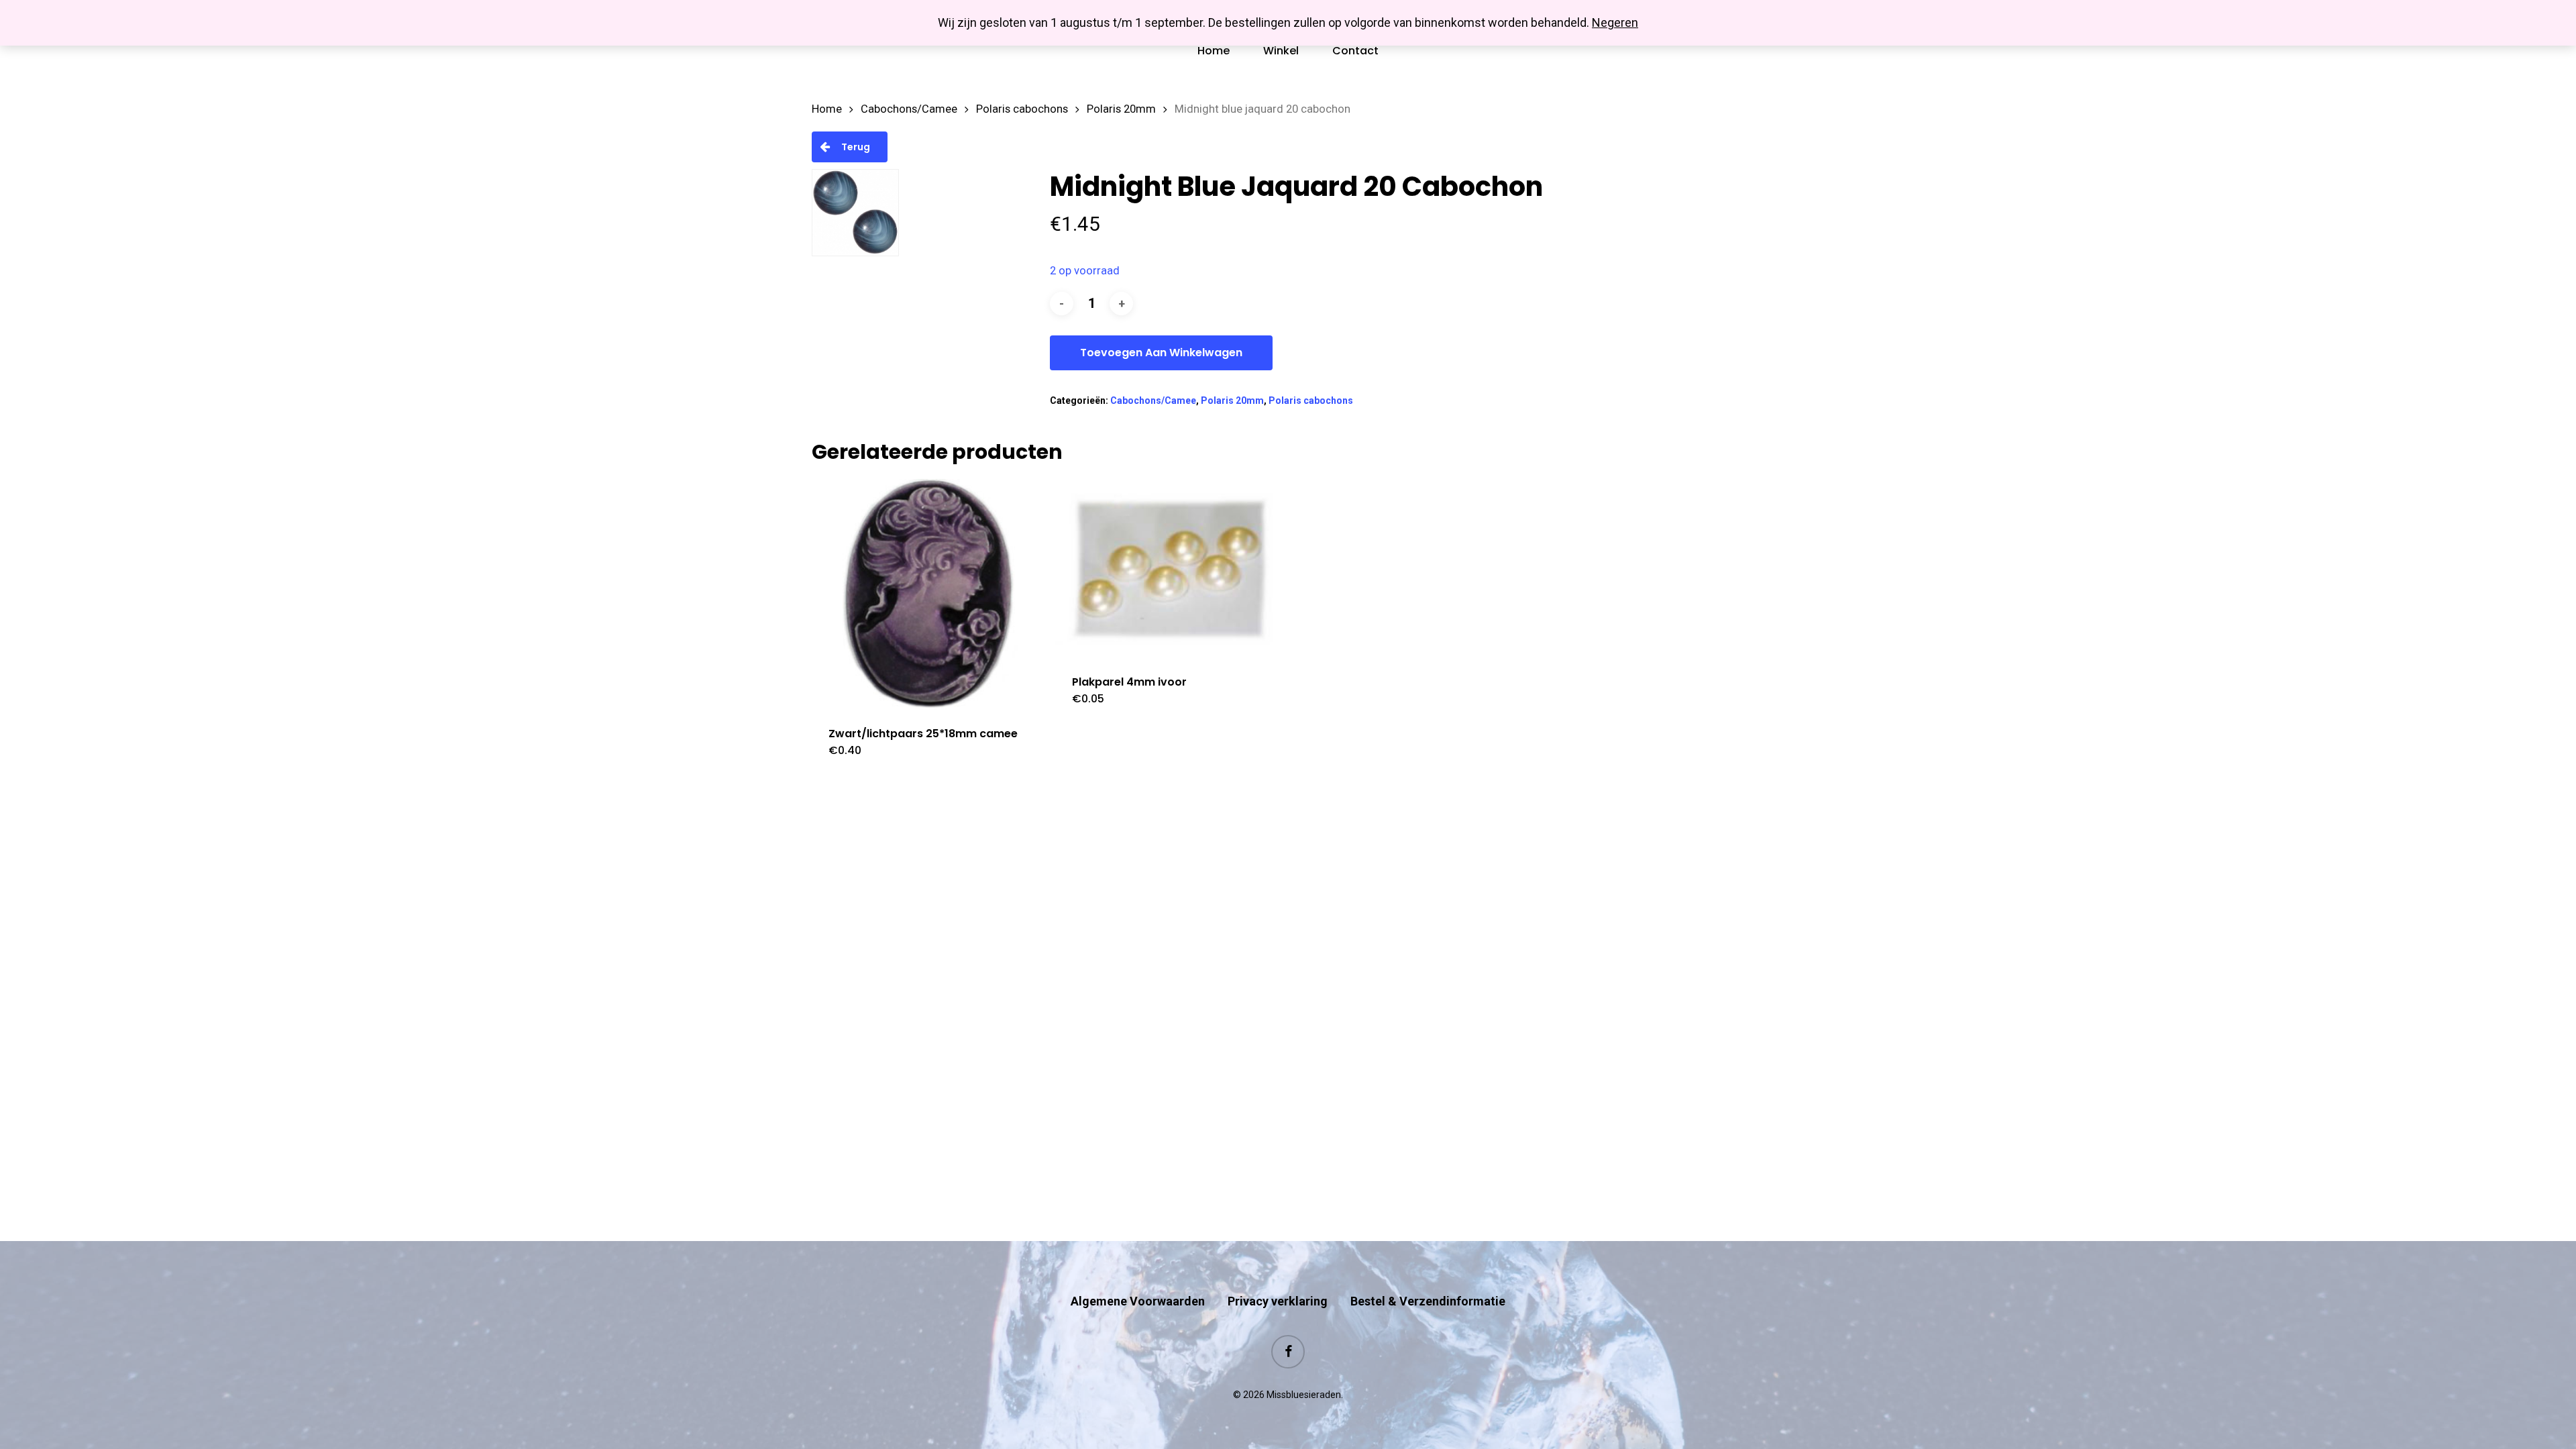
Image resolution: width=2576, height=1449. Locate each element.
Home (827, 109)
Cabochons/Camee (909, 109)
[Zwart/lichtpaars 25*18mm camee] (927, 594)
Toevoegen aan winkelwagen (1161, 353)
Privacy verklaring (1278, 1301)
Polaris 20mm (1121, 109)
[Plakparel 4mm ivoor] (1171, 569)
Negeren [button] (1615, 22)
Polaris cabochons (1022, 109)
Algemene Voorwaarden (1138, 1301)
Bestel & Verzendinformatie (1428, 1301)
